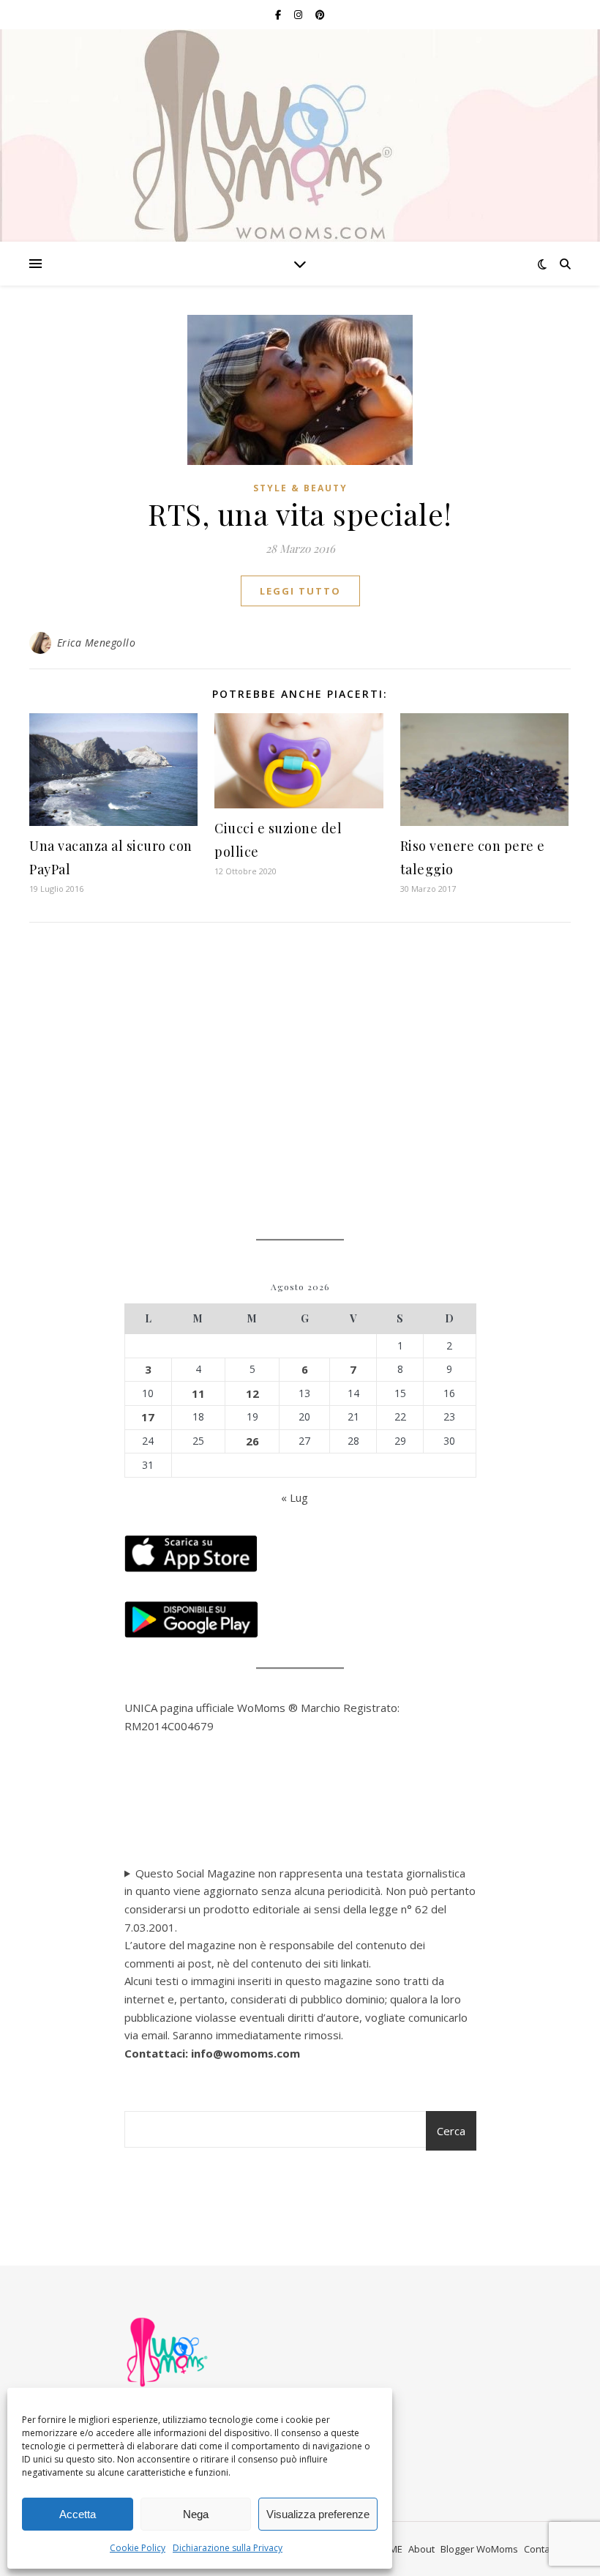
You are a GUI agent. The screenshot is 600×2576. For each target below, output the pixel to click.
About (421, 2549)
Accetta (78, 2514)
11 (198, 1393)
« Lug (295, 1497)
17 (148, 1417)
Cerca (451, 2131)
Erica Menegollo (97, 643)
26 (252, 1441)
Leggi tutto (300, 591)
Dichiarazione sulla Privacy (228, 2548)
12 (252, 1393)
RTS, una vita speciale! (300, 514)
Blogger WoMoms (479, 2549)
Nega (196, 2514)
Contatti (541, 2549)
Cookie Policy (138, 2548)
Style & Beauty (300, 488)
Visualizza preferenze (318, 2514)
